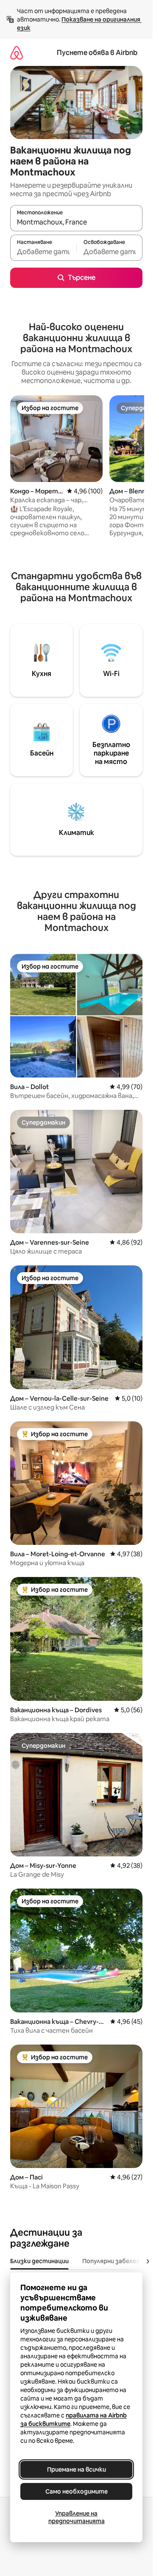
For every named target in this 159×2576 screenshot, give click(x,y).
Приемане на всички (77, 2469)
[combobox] (76, 222)
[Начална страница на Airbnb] (17, 53)
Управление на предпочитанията (77, 2517)
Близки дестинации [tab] (39, 2261)
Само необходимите (77, 2491)
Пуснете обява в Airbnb (97, 53)
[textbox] (43, 252)
